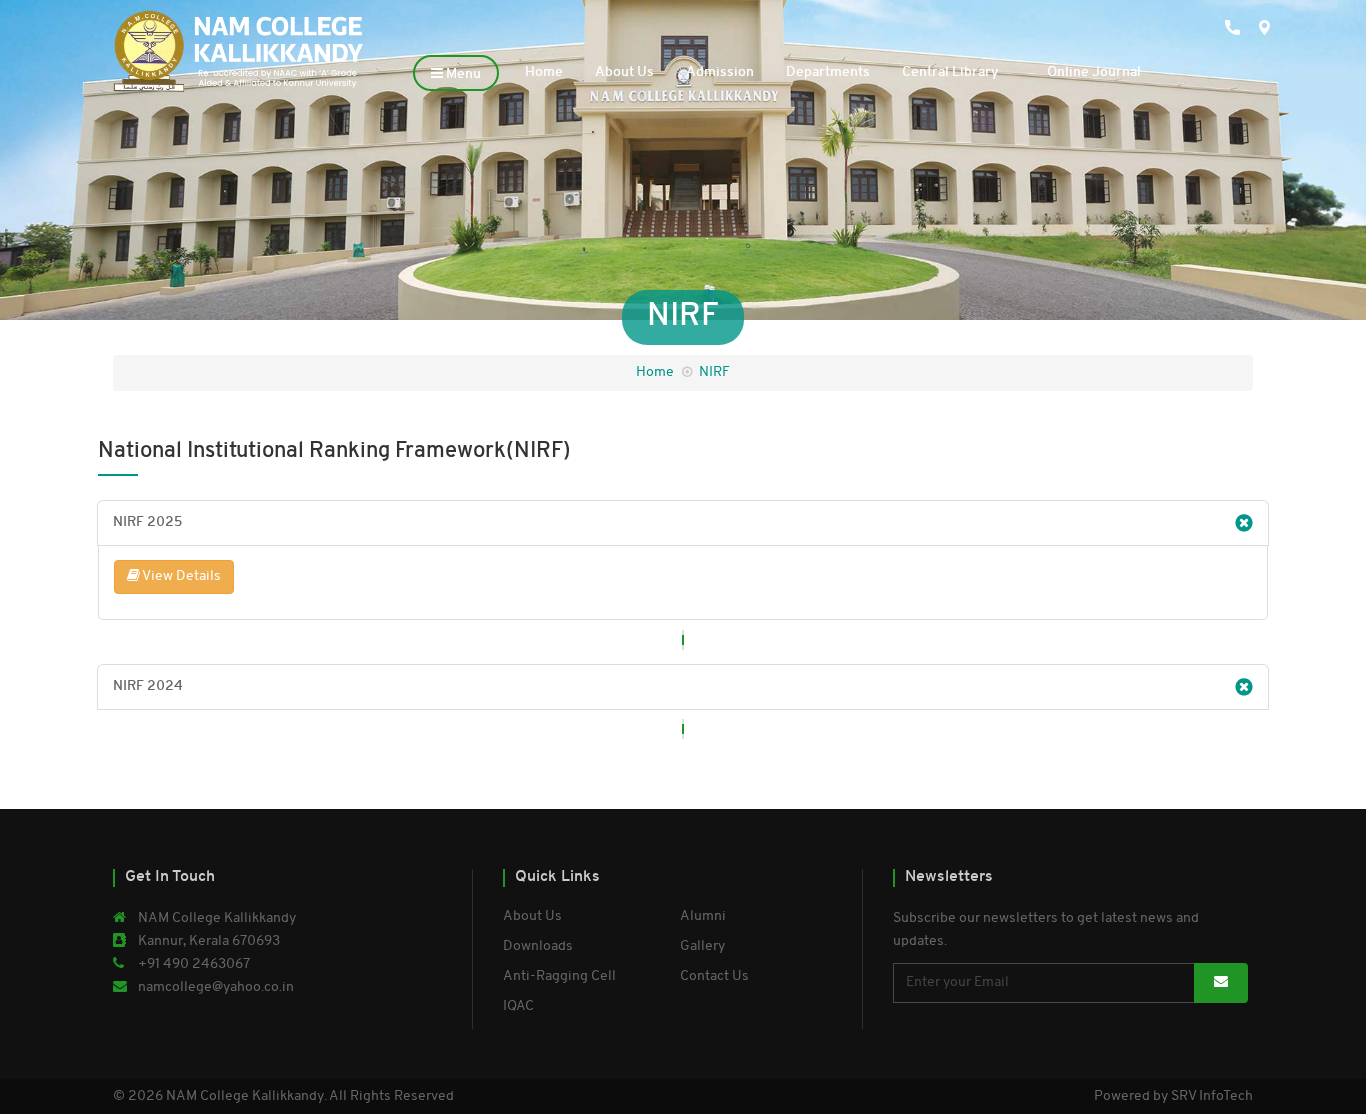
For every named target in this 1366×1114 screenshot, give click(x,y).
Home (544, 72)
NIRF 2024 (148, 686)
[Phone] (1201, 72)
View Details (180, 576)
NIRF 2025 (147, 522)
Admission (720, 72)
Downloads (538, 946)
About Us (624, 72)
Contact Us (714, 976)
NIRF (714, 372)
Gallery (702, 946)
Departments (828, 72)
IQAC (518, 1006)
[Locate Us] (1241, 72)
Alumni (703, 916)
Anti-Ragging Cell (559, 976)
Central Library (950, 72)
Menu (462, 74)
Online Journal (1094, 72)
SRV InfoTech (1212, 1096)
